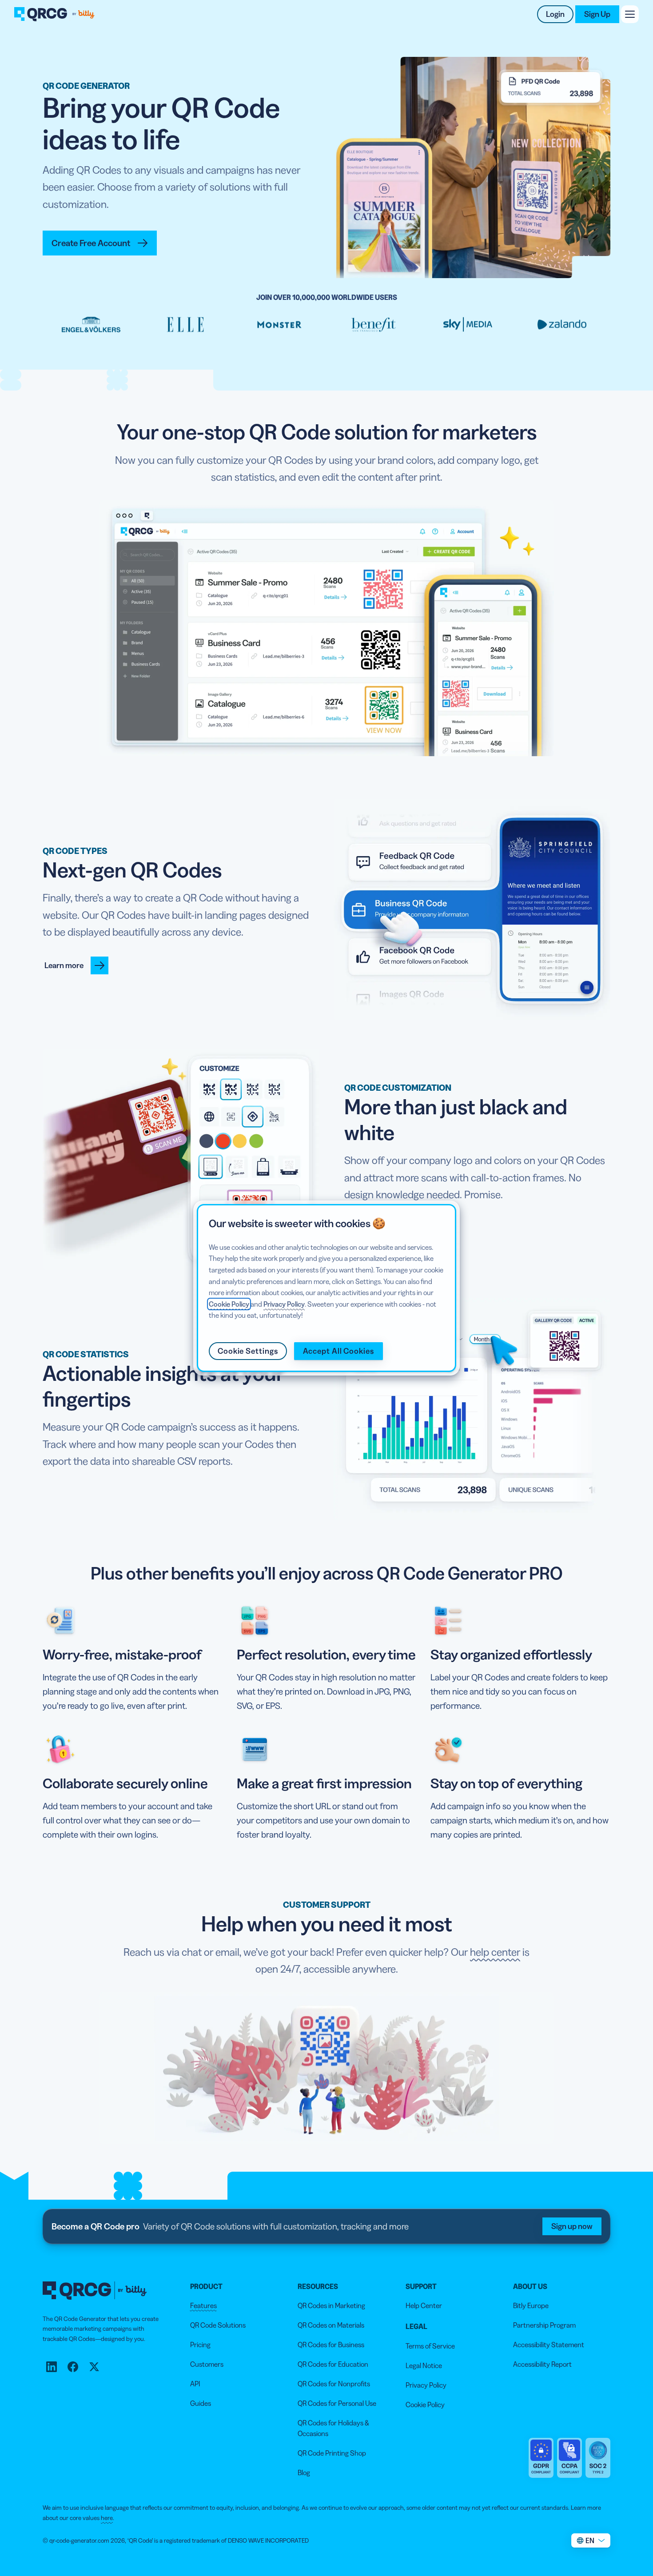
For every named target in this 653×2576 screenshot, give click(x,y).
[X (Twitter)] (94, 2367)
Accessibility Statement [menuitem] (549, 2345)
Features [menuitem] (203, 2305)
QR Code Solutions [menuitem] (218, 2325)
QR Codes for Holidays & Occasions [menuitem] (333, 2428)
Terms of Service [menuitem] (430, 2346)
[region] (326, 1288)
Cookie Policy (229, 1304)
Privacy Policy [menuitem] (426, 2385)
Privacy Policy (284, 1304)
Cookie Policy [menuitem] (425, 2405)
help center (495, 1952)
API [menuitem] (195, 2384)
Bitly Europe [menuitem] (531, 2305)
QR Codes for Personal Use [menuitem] (337, 2403)
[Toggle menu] (630, 14)
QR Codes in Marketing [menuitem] (331, 2305)
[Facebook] (73, 2367)
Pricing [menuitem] (200, 2345)
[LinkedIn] (52, 2367)
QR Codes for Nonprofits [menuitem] (334, 2384)
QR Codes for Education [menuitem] (333, 2364)
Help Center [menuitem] (424, 2305)
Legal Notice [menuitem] (424, 2365)
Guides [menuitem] (201, 2403)
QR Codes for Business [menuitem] (331, 2345)
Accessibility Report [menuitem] (542, 2364)
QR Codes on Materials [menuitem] (331, 2325)
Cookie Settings (248, 1351)
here (107, 2518)
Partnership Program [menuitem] (544, 2325)
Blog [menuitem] (304, 2472)
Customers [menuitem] (207, 2364)
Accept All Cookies (338, 1351)
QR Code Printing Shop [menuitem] (332, 2453)
